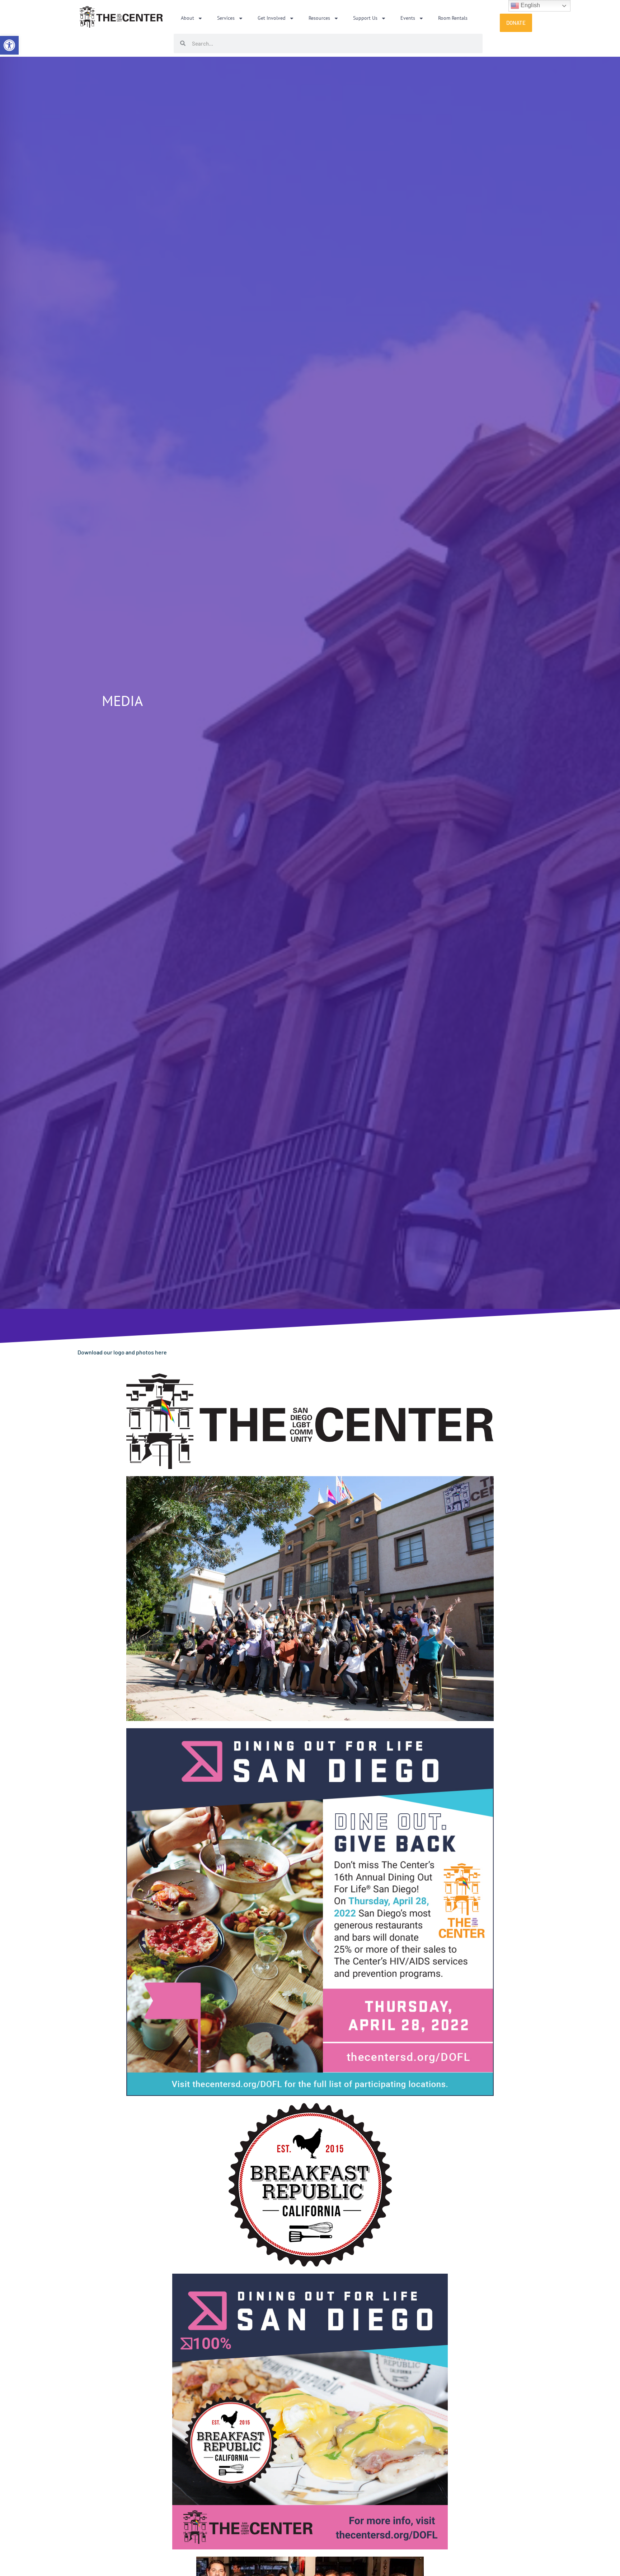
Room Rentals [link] (453, 18)
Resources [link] (319, 18)
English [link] (530, 5)
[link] (9, 45)
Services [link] (226, 18)
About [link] (187, 18)
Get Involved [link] (272, 18)
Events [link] (408, 18)
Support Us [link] (365, 18)
